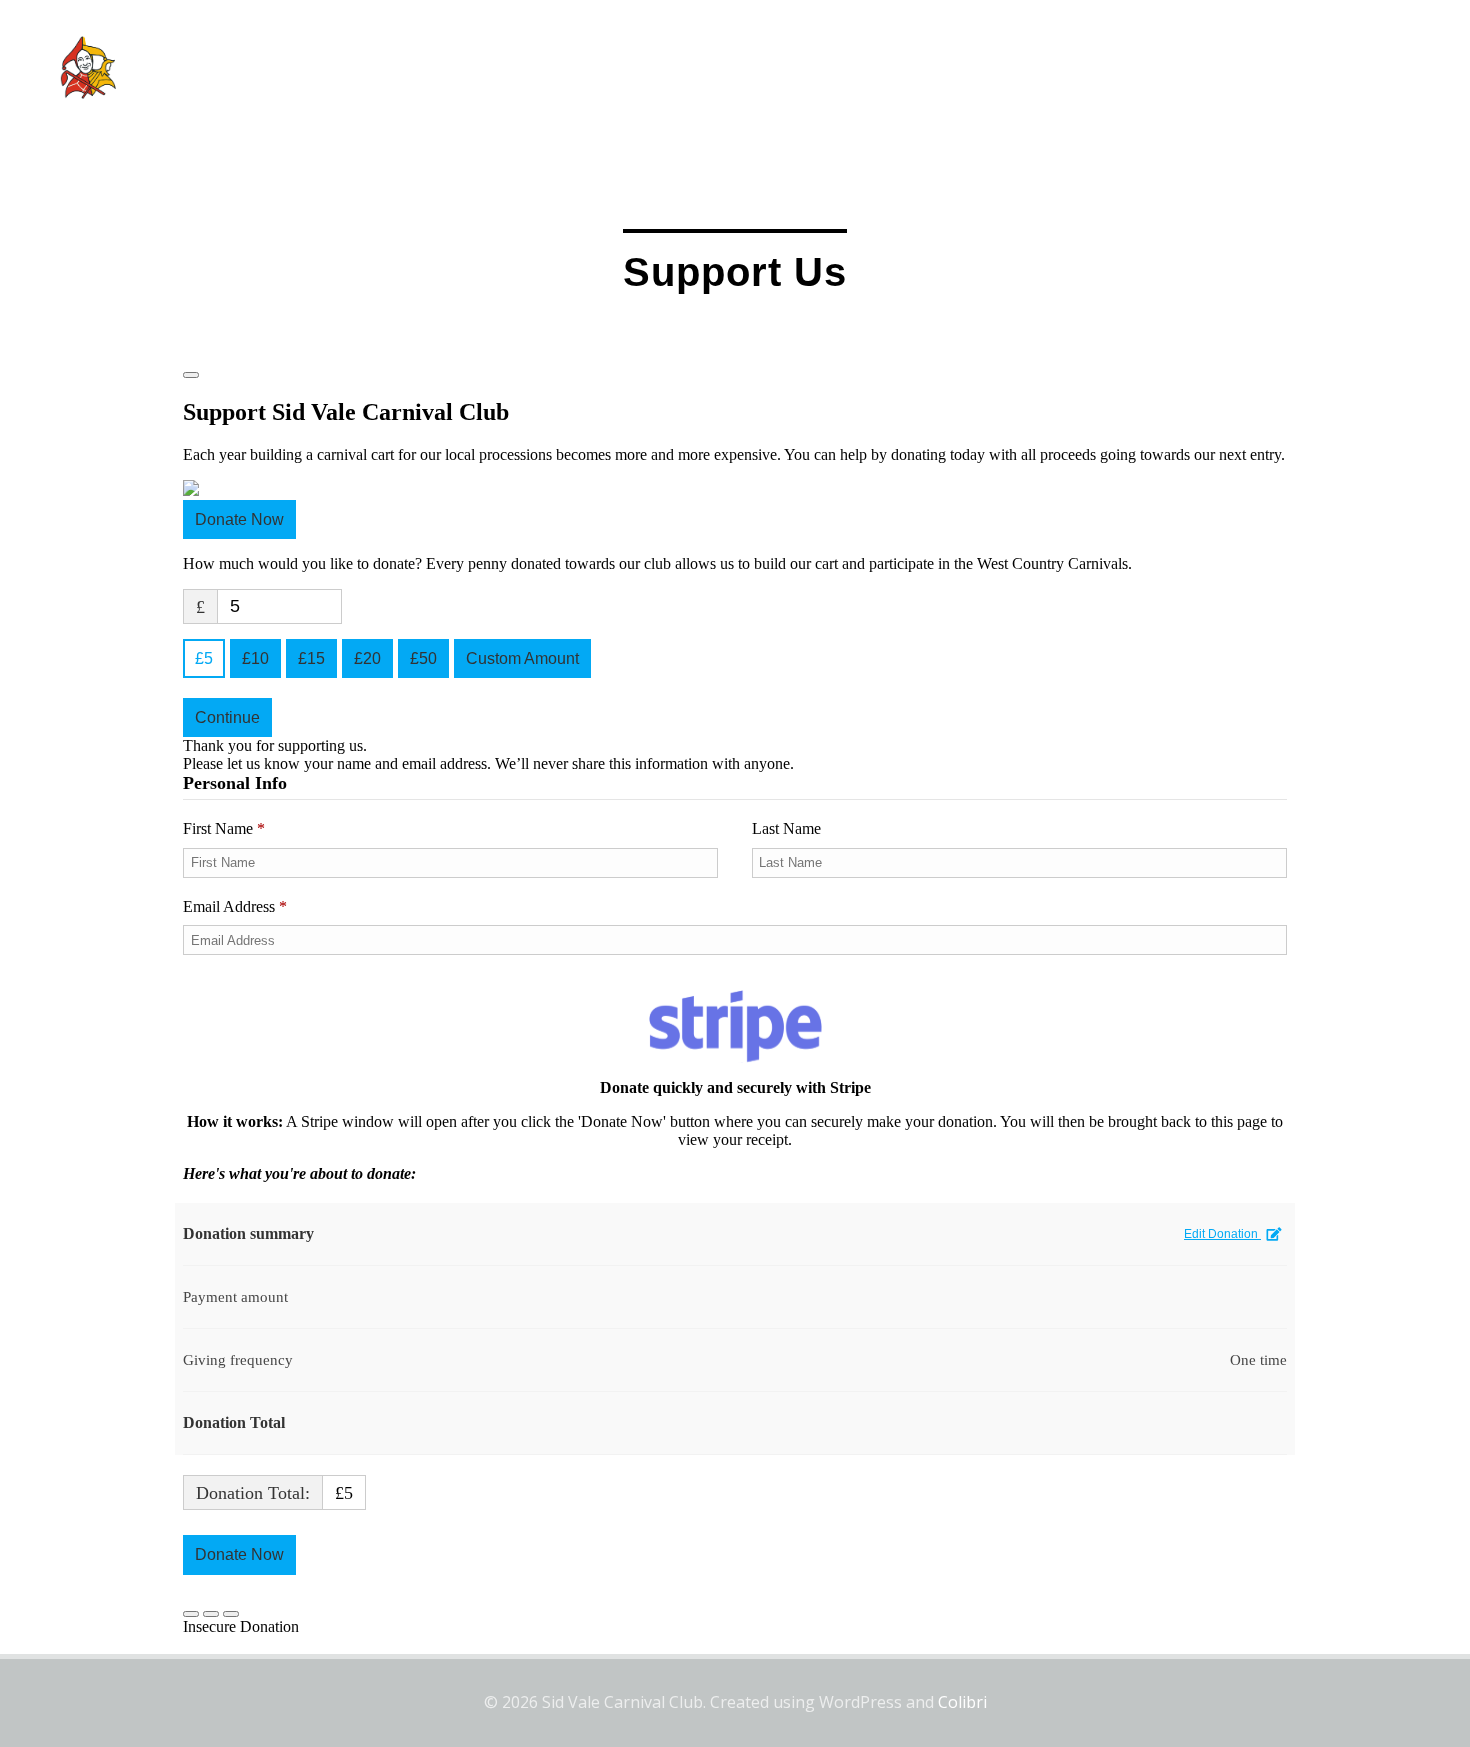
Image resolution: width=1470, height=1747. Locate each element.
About (875, 67)
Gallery (1156, 67)
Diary (962, 67)
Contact (1282, 67)
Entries (1054, 67)
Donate (1407, 67)
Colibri (962, 1702)
